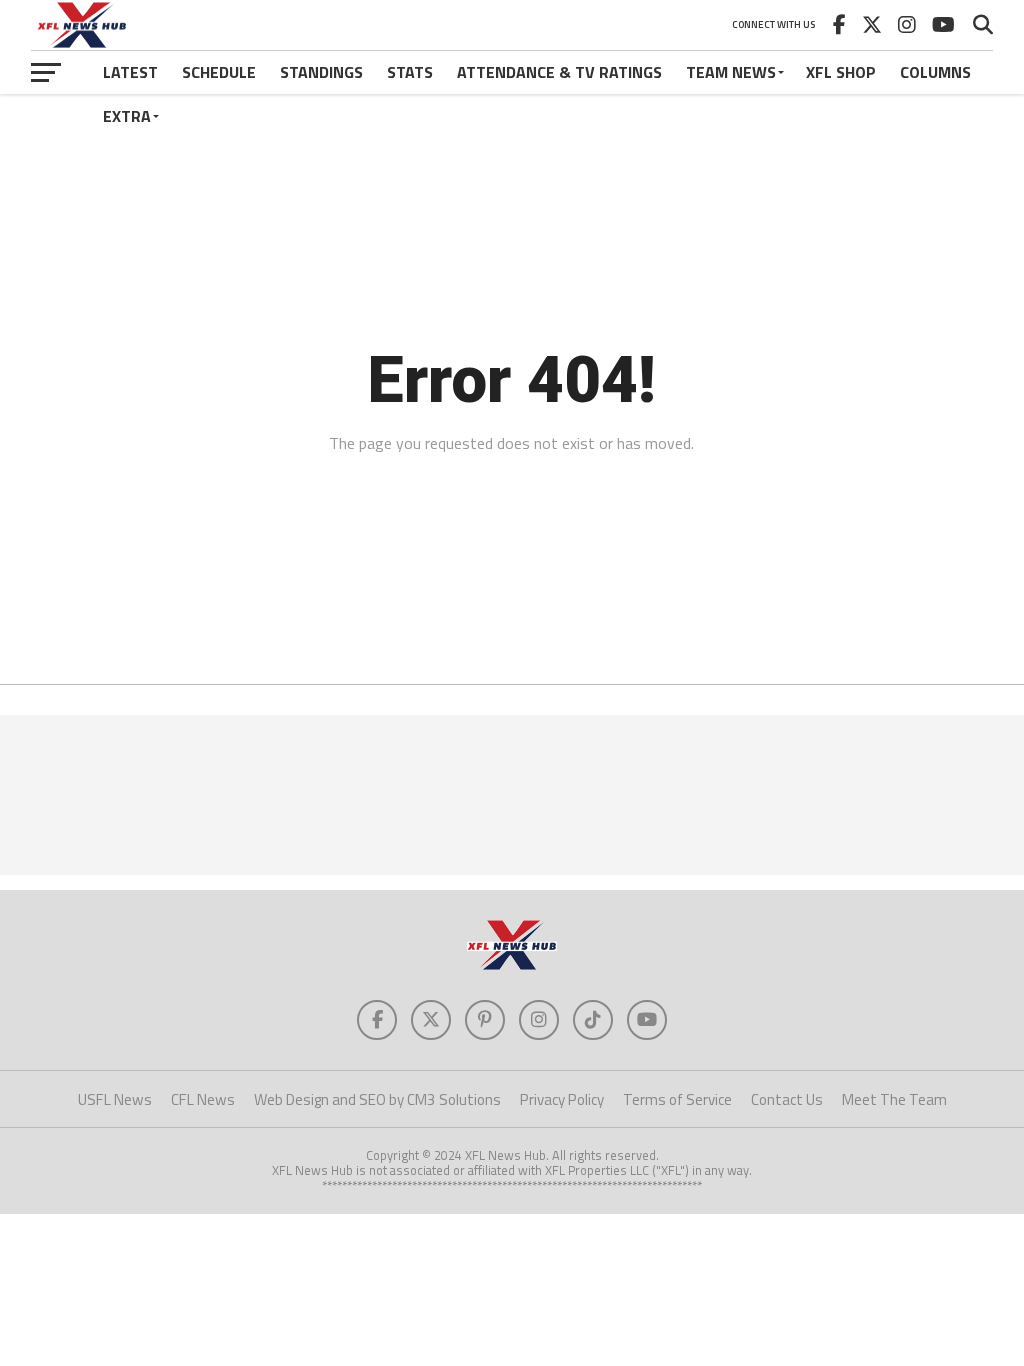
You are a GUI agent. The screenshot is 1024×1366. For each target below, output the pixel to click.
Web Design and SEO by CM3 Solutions (377, 1099)
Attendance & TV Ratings (559, 72)
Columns (935, 72)
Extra (127, 116)
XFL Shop (841, 72)
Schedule (219, 72)
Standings (321, 72)
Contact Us (787, 1099)
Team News (731, 72)
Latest (130, 72)
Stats (410, 72)
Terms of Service (677, 1099)
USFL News (115, 1099)
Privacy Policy (562, 1099)
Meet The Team (894, 1099)
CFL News (203, 1099)
